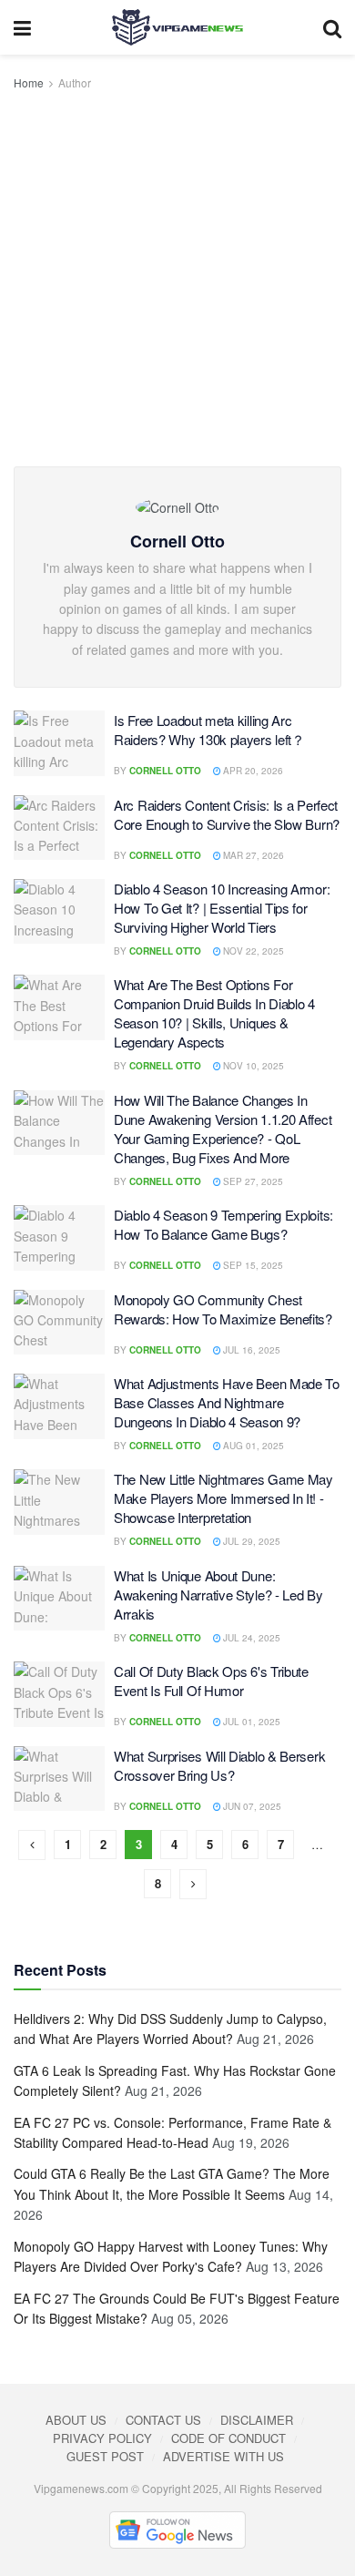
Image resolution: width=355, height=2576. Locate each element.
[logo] (177, 27)
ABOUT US (76, 2420)
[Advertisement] (177, 280)
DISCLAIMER (257, 2420)
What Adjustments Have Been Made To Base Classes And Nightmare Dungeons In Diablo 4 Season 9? (227, 1402)
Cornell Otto (165, 771)
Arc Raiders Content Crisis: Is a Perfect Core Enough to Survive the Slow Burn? (227, 814)
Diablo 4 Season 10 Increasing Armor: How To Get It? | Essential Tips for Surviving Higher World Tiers (222, 908)
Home (29, 82)
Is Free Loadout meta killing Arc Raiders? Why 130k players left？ (209, 730)
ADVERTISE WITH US (223, 2456)
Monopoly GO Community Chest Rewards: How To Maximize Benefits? (223, 1309)
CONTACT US (163, 2420)
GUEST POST (105, 2456)
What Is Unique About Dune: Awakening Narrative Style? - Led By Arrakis (218, 1595)
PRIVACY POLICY (102, 2438)
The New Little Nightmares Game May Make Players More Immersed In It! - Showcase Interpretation (223, 1498)
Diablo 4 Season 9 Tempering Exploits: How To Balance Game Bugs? (223, 1224)
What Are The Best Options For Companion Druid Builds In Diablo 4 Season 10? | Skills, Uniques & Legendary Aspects (214, 1013)
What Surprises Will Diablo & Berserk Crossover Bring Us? (219, 1765)
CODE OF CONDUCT (228, 2438)
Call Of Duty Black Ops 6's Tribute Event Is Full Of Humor (211, 1681)
